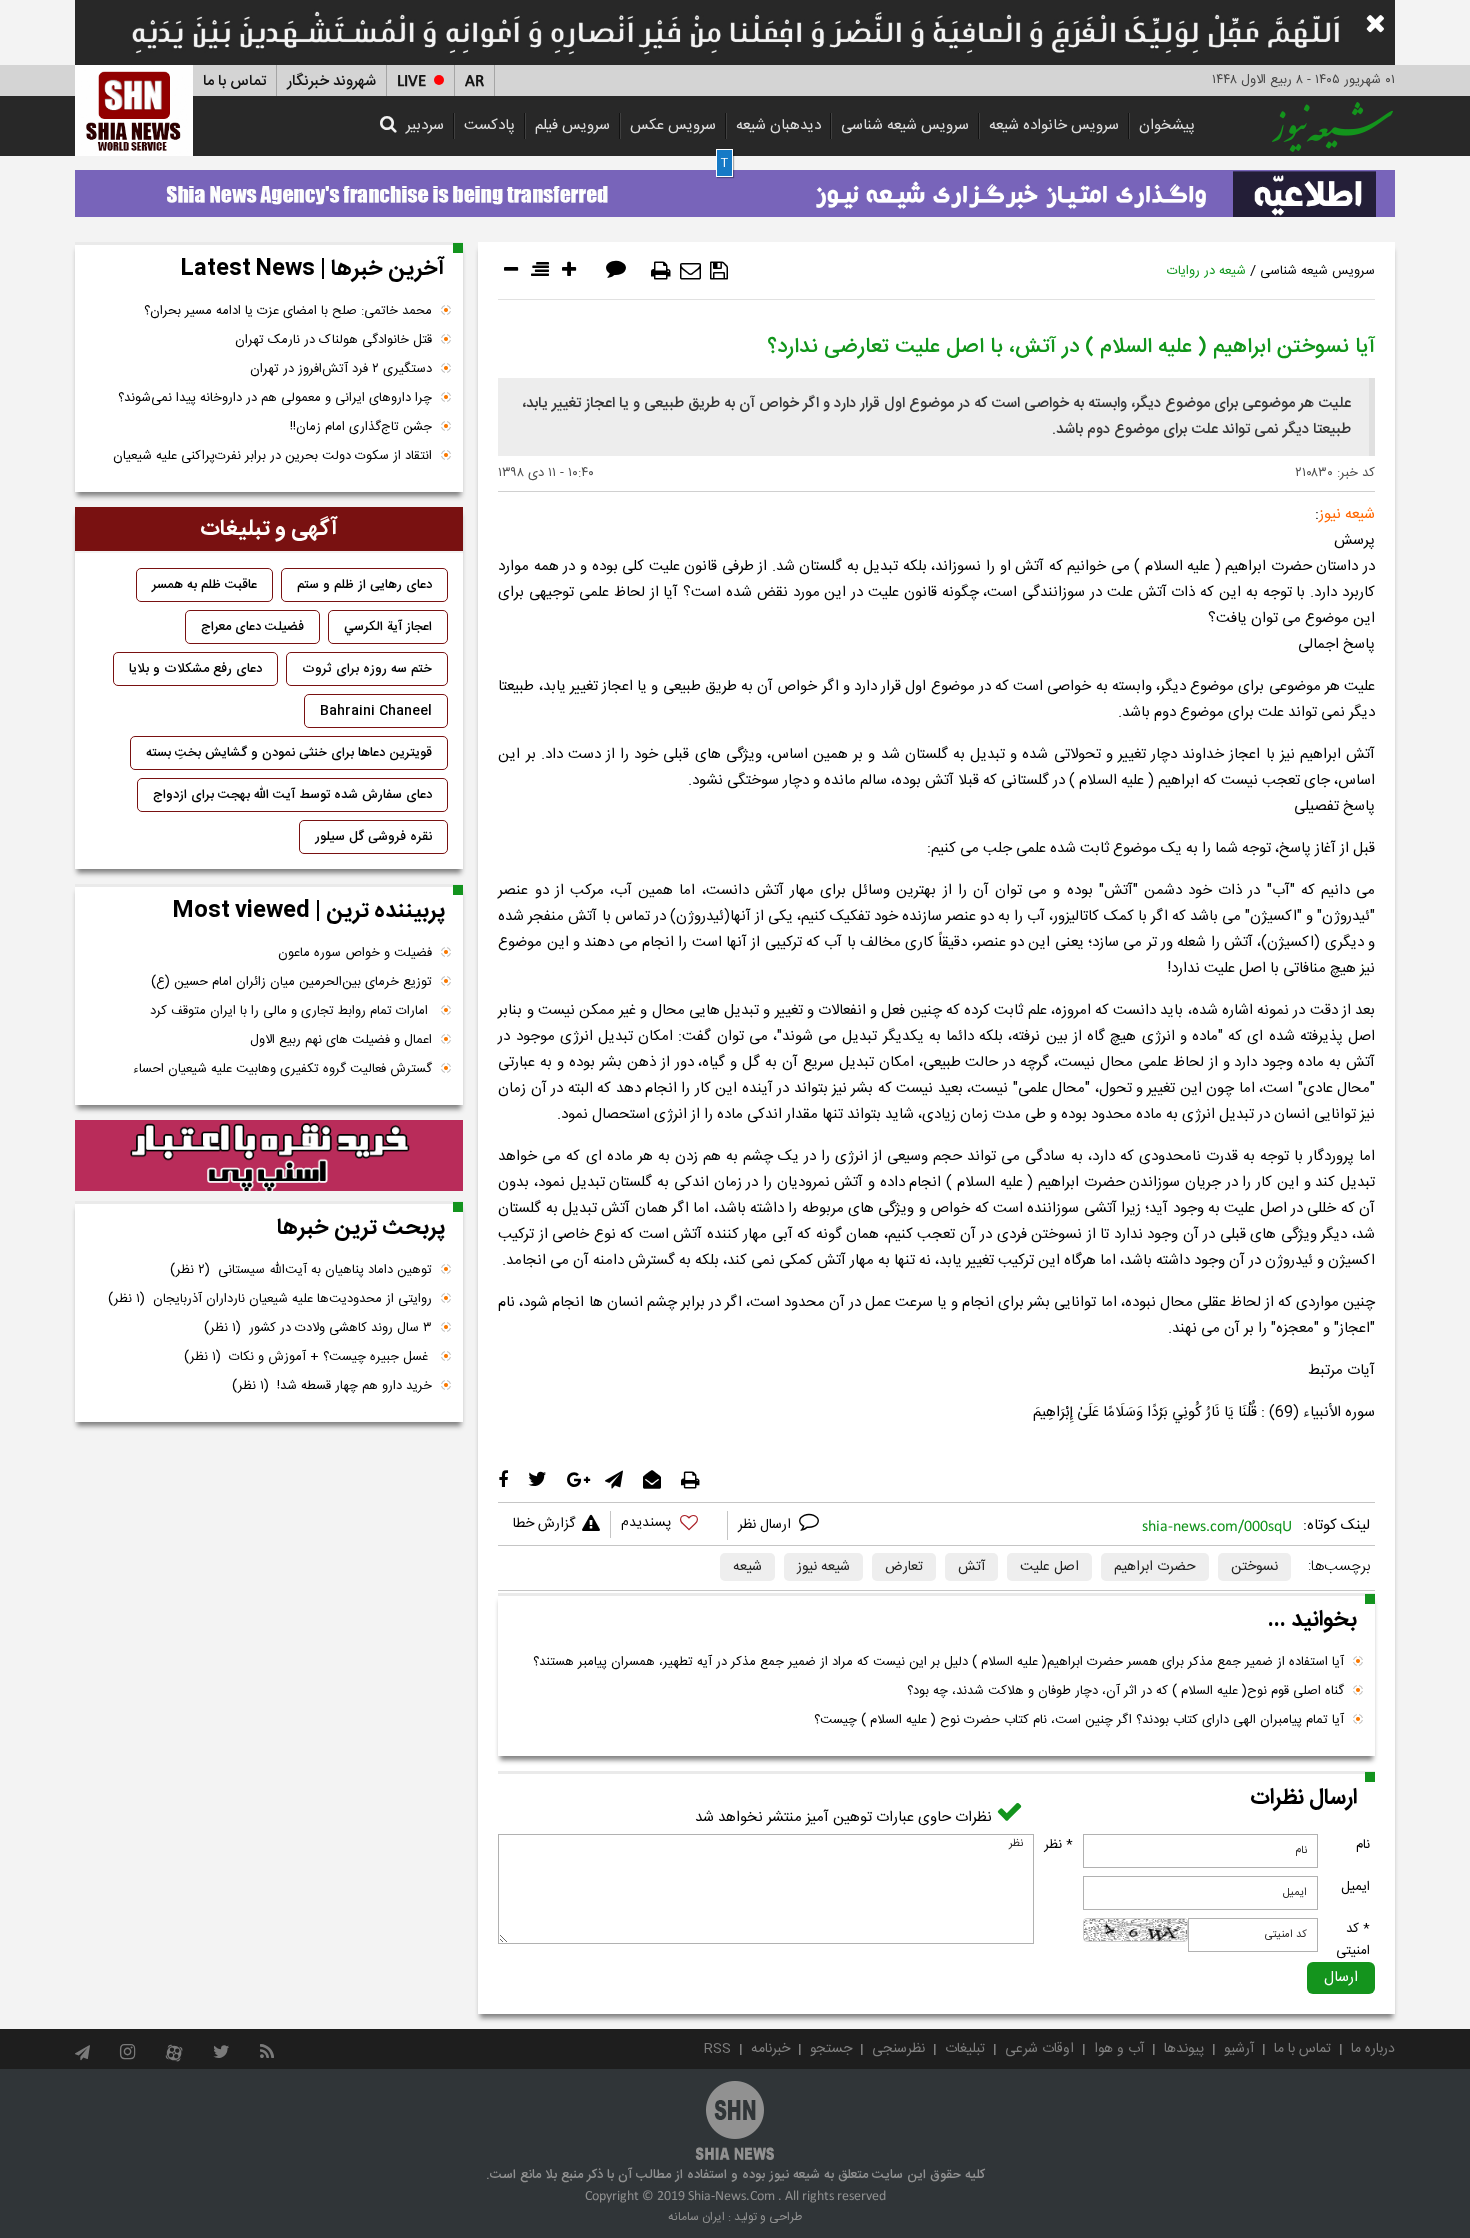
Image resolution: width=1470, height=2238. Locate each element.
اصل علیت (1049, 1567)
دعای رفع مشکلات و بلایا (195, 669)
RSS (717, 2049)
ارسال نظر (766, 1525)
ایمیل (1355, 1887)
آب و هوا (1119, 2049)
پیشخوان (1167, 125)
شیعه (747, 1567)
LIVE (411, 81)
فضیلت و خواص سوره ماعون (355, 953)
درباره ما (1373, 2049)
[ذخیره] (719, 271)
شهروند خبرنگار (331, 81)
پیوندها (1184, 2049)
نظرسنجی (898, 2049)
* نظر (1058, 1845)
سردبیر (425, 125)
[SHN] (134, 110)
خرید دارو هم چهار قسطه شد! (332, 1386)
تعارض (904, 1567)
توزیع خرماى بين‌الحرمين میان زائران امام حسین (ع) (291, 982)
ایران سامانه (696, 2217)
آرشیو (1239, 2049)
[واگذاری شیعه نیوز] (735, 188)
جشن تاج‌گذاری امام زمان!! (359, 427)
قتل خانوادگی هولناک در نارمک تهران (333, 340)
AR (474, 81)
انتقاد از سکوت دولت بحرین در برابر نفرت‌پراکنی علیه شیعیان (272, 456)
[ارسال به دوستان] (690, 271)
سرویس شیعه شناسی (905, 125)
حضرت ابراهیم (1155, 1567)
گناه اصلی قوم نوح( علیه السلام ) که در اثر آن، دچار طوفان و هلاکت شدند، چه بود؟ (1125, 1691)
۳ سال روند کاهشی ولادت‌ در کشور (318, 1328)
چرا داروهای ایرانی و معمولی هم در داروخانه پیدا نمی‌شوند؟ (275, 398)
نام (1363, 1845)
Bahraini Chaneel (376, 711)
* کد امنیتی (1353, 1940)
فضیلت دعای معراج (252, 627)
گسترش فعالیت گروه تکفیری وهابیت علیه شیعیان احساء (282, 1069)
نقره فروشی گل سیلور (373, 837)
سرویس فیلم (572, 125)
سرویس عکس (673, 125)
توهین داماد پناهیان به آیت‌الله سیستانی (301, 1270)
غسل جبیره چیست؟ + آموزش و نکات (308, 1357)
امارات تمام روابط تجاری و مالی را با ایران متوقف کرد (291, 1011)
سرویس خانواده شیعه (1054, 125)
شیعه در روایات (1206, 271)
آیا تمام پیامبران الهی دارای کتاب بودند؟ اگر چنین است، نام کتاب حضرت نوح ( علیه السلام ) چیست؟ (1079, 1720)
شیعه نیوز (823, 1567)
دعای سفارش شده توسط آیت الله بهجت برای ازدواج (292, 795)
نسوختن (1254, 1567)
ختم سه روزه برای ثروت (367, 669)
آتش (971, 1567)
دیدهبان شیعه (778, 125)
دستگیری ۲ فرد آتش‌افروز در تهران (341, 369)
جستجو (831, 2049)
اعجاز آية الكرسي (388, 627)
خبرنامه (770, 2049)
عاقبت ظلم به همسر (204, 585)
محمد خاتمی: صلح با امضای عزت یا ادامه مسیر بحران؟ (288, 311)
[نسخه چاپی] (661, 271)
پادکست (489, 125)
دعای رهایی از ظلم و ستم (364, 585)
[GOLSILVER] (269, 1156)
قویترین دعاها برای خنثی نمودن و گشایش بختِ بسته (289, 753)
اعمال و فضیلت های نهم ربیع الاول (341, 1040)
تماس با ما (234, 81)
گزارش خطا (544, 1524)
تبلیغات (965, 2049)
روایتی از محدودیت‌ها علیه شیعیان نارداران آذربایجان (270, 1299)
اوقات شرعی (1039, 2049)
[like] (669, 1525)
